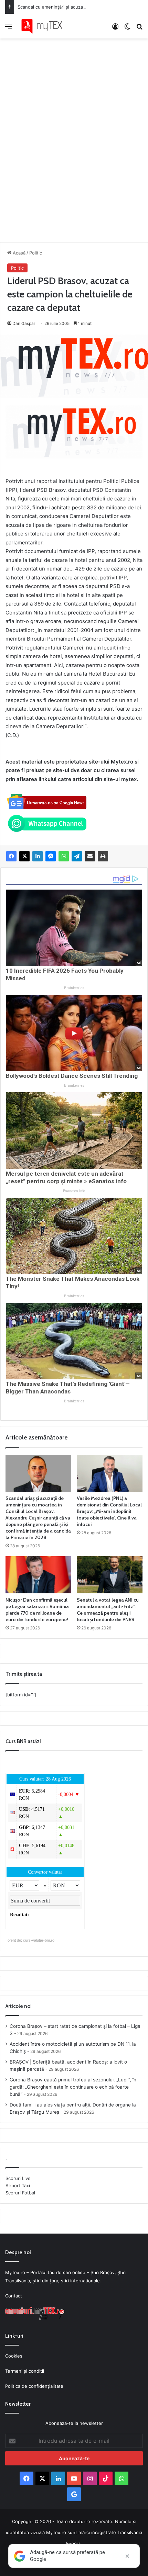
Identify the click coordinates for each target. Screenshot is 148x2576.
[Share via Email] (90, 856)
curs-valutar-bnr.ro (39, 1940)
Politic (36, 253)
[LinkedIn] (38, 856)
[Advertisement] (74, 133)
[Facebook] (11, 856)
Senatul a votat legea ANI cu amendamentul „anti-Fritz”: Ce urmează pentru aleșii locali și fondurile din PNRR (108, 1610)
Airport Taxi (18, 2185)
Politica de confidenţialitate (34, 2386)
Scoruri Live (18, 2178)
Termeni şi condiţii (25, 2371)
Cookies (14, 2356)
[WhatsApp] (64, 856)
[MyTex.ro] (45, 26)
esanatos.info (74, 1191)
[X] (24, 856)
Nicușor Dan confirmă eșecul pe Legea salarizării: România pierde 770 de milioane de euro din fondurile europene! (37, 1610)
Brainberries (74, 988)
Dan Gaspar (24, 323)
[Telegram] (77, 856)
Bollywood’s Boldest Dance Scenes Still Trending (72, 1076)
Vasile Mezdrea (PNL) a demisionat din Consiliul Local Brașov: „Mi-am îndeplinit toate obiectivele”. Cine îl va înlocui (109, 1511)
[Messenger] (51, 856)
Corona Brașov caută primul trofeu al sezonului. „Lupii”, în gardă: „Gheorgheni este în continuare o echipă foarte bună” (73, 2087)
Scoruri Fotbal (20, 2193)
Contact (14, 2296)
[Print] (103, 856)
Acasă (18, 253)
